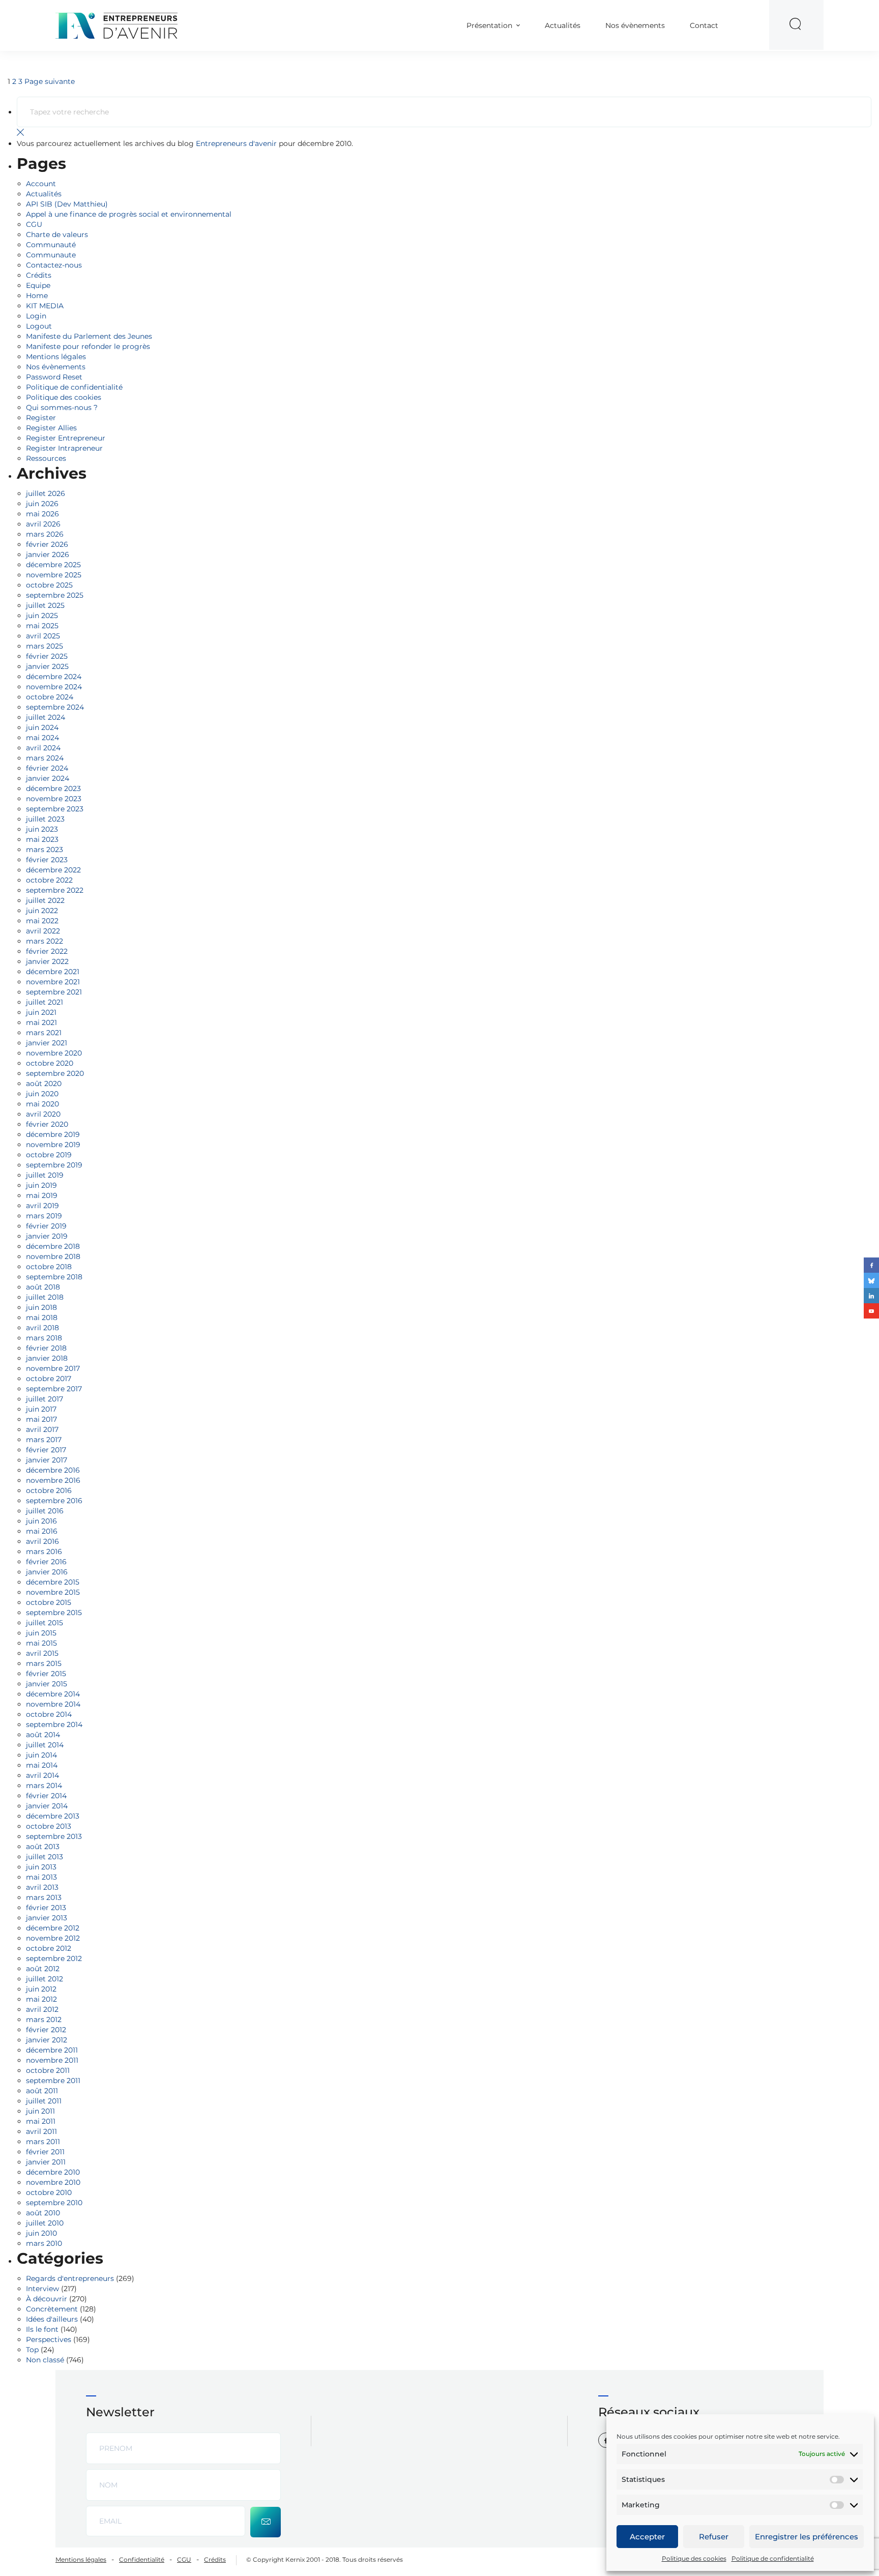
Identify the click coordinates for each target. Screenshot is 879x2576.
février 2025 (47, 656)
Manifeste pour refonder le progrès (88, 346)
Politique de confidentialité (773, 2558)
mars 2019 (44, 1216)
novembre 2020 (54, 1053)
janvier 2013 (47, 1918)
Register (41, 418)
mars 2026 (45, 534)
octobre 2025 (49, 585)
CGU (34, 224)
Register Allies (51, 428)
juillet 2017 (45, 1399)
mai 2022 (42, 921)
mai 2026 (42, 514)
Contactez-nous (54, 265)
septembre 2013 (54, 1836)
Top (32, 2350)
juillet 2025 (45, 605)
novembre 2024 (54, 687)
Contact (704, 25)
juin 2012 (41, 1989)
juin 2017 (41, 1409)
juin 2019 (41, 1185)
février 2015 (46, 1674)
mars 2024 (45, 758)
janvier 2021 (47, 1043)
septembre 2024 (55, 707)
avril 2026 (43, 524)
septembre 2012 (54, 1958)
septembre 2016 (54, 1501)
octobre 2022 (49, 880)
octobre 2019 (49, 1155)
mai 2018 (42, 1318)
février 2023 (47, 860)
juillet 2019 (45, 1175)
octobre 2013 (49, 1826)
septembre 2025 (55, 595)
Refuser (714, 2537)
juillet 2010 (45, 2223)
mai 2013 (41, 1877)
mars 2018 (44, 1338)
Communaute (51, 255)
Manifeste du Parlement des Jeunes (89, 336)
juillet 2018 (45, 1297)
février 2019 (46, 1226)
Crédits (39, 275)
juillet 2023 (45, 819)
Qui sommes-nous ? (62, 407)
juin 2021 (41, 1012)
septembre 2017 (54, 1389)
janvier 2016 (47, 1572)
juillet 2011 (44, 2101)
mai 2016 (42, 1531)
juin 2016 (41, 1521)
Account (41, 184)
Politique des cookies (694, 2558)
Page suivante (50, 81)
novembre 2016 (53, 1480)
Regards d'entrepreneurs (70, 2278)
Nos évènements (635, 25)
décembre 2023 (53, 788)
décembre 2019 (53, 1134)
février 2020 (47, 1124)
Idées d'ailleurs (52, 2319)
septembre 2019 (54, 1165)
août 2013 (43, 1847)
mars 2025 (45, 646)
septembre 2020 (55, 1073)
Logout (39, 326)
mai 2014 (42, 1765)
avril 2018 (42, 1328)
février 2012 (46, 2030)
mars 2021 (44, 1033)
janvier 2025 (47, 666)
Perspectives (49, 2339)
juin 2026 (42, 504)
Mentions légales (56, 357)
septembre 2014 (54, 1724)
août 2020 (44, 1084)
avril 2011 (41, 2131)
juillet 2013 (45, 1857)
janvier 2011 (46, 2162)
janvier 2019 (47, 1236)
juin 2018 (41, 1307)
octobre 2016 (49, 1490)
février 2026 (47, 544)
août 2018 (43, 1287)
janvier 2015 (47, 1684)
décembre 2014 (53, 1694)
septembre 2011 (53, 2081)
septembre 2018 (54, 1277)
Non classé (45, 2360)
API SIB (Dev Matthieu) (67, 204)
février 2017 (46, 1450)
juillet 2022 (45, 900)
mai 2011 (41, 2121)
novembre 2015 (53, 1592)
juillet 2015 (45, 1623)
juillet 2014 (45, 1745)
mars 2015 (44, 1663)
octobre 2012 (49, 1948)
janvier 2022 (47, 961)
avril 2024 (43, 748)
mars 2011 (43, 2142)
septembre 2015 (54, 1613)
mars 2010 (44, 2243)
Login (36, 316)
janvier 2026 (48, 554)
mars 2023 (45, 850)
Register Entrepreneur (66, 438)
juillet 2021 (45, 1002)
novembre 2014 (53, 1704)
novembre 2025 (54, 575)
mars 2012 (44, 2019)
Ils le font (42, 2329)
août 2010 (43, 2213)
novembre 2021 (53, 982)
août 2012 (43, 1969)
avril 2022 (43, 931)
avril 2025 (43, 636)
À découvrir (47, 2299)
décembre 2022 (53, 870)
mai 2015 (41, 1643)
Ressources (46, 458)
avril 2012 (42, 2009)
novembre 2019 (53, 1145)
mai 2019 (42, 1195)
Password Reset (54, 377)
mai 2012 (41, 1999)
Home (37, 296)
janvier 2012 (47, 2040)
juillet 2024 (46, 717)
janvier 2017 (47, 1460)
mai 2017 (41, 1419)
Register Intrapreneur (64, 448)
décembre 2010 (53, 2172)
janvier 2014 (47, 1806)
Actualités (563, 25)
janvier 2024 (48, 778)
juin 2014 (41, 1755)
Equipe (38, 285)
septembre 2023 (55, 809)
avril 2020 (43, 1114)
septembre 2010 (54, 2203)
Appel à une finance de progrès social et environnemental (129, 214)
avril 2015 (42, 1653)
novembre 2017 (53, 1368)
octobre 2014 (49, 1714)
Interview (42, 2289)
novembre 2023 (54, 799)
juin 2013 (41, 1867)
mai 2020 (42, 1104)
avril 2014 (42, 1775)
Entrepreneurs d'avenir (236, 143)
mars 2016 (44, 1552)
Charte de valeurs (57, 235)
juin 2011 (40, 2111)
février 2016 (46, 1562)
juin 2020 (42, 1094)
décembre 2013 (53, 1816)
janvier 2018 (47, 1358)
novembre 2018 (53, 1256)
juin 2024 (42, 727)
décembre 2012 (53, 1928)
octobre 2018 (49, 1267)
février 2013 (46, 1908)
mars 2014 (44, 1785)
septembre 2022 (55, 890)
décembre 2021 (53, 972)
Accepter (647, 2537)
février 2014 (46, 1796)
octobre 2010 (49, 2192)
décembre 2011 (52, 2050)
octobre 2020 (50, 1063)
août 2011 (42, 2091)
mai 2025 (42, 626)
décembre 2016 (53, 1470)
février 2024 (47, 768)
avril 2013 (42, 1887)
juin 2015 (41, 1633)
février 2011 (45, 2152)
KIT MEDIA (45, 306)
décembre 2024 (54, 677)
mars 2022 (45, 941)
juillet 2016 (45, 1511)
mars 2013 (44, 1897)
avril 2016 (42, 1541)
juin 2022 (42, 911)
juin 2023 (42, 829)
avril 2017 (42, 1429)
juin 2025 (42, 616)
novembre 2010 (53, 2182)
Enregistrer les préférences (807, 2537)
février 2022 (47, 951)
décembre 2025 (53, 565)
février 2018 (46, 1348)
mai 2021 (41, 1022)
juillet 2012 (45, 1979)
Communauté (51, 245)
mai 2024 (42, 738)
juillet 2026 (46, 493)
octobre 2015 (49, 1602)
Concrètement (52, 2309)
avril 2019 (42, 1206)
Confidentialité (142, 2559)
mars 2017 (44, 1440)
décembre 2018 (53, 1246)
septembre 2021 (54, 992)
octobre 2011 (48, 2070)
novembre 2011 (52, 2060)
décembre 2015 (53, 1582)
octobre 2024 (50, 697)
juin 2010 (41, 2233)
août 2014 (43, 1735)
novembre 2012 (53, 1938)
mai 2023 (42, 839)
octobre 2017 (49, 1379)
